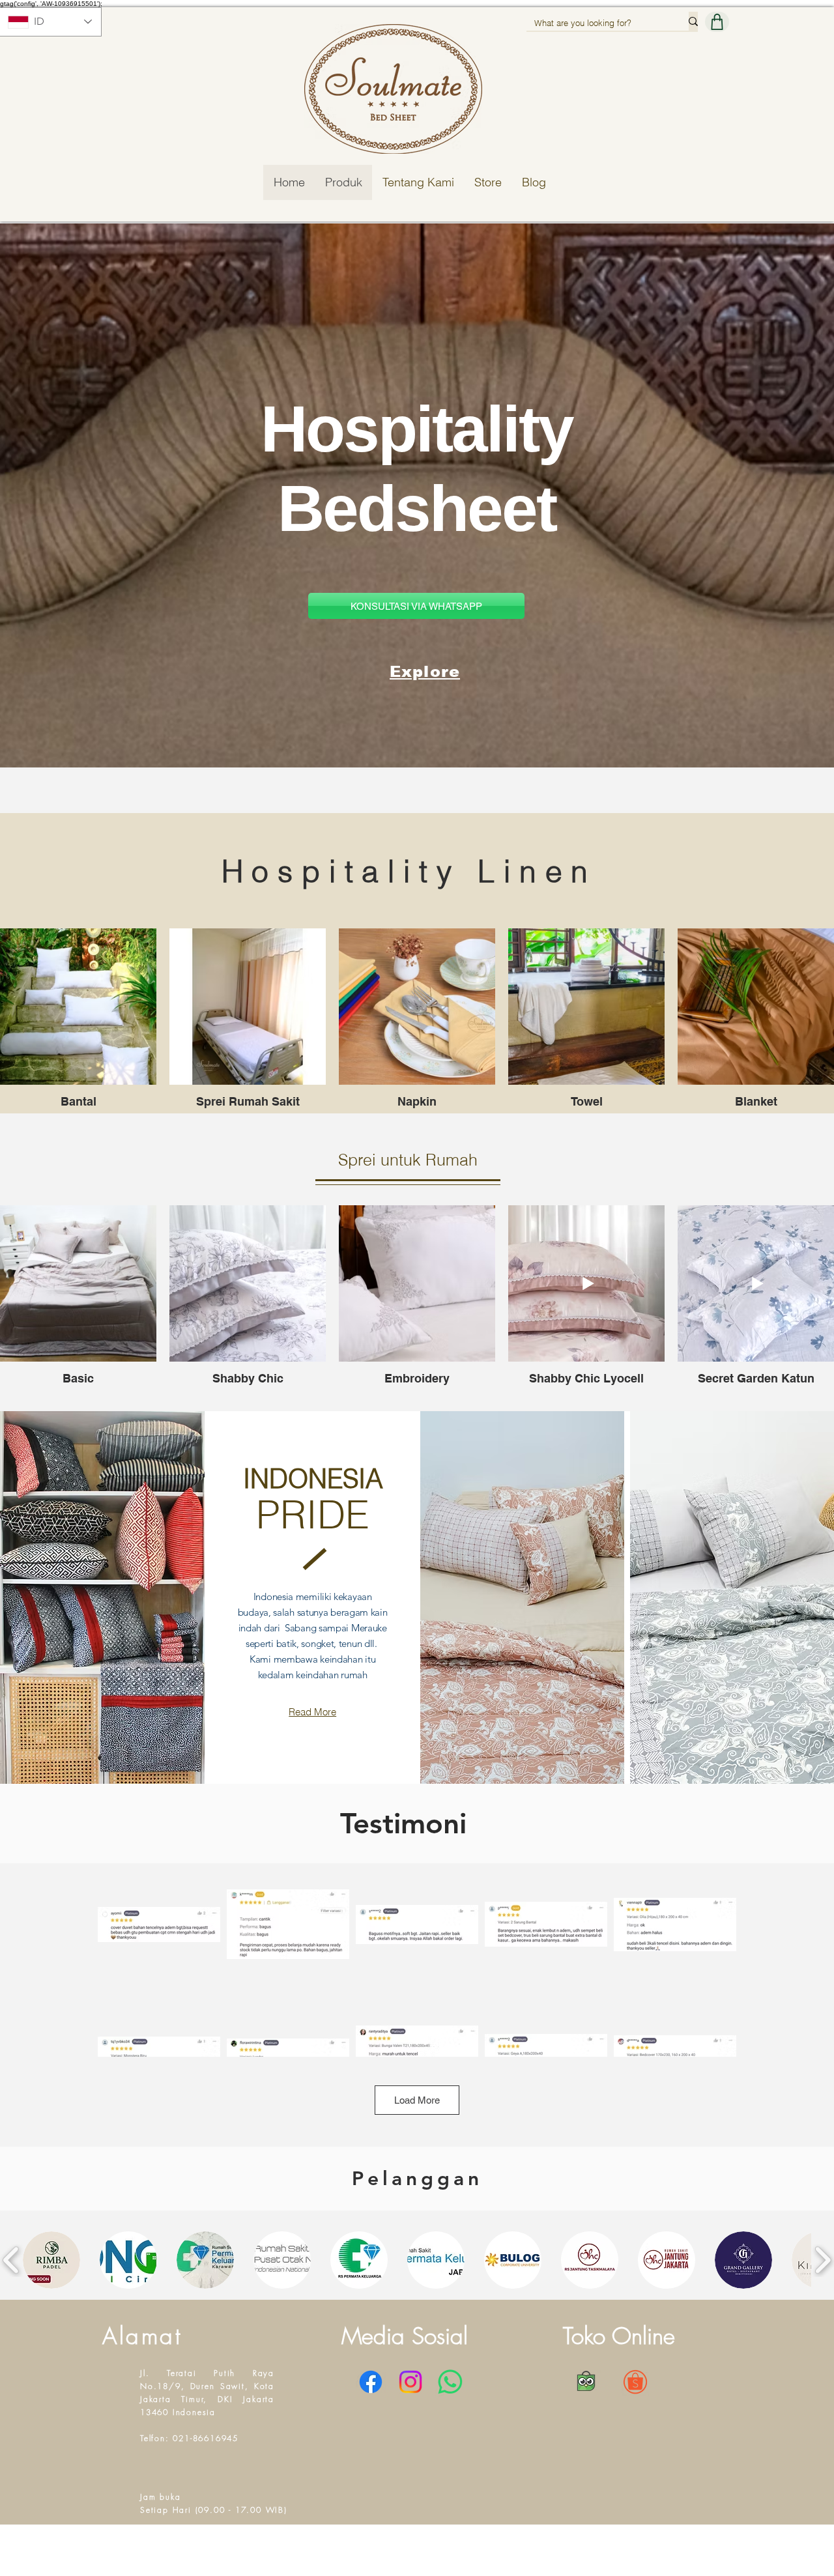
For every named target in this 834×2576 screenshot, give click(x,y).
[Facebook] (371, 2382)
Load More (417, 2100)
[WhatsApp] (450, 2382)
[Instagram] (410, 2382)
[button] (51, 2260)
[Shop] (717, 22)
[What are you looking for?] (693, 21)
